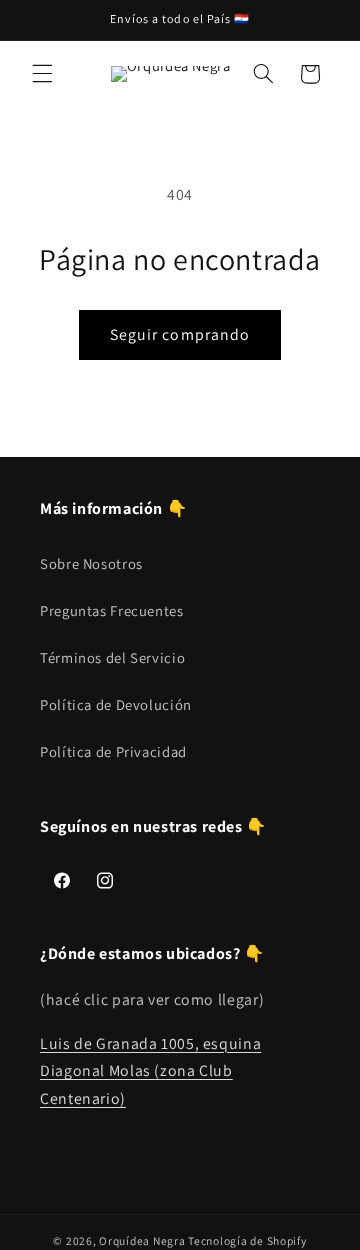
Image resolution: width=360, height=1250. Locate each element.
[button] (42, 74)
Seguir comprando (180, 334)
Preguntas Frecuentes (112, 610)
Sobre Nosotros (91, 563)
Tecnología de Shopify (247, 1240)
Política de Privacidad (113, 751)
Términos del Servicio (112, 657)
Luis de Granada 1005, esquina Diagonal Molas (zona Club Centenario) (150, 1071)
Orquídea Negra (142, 1240)
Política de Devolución (116, 704)
